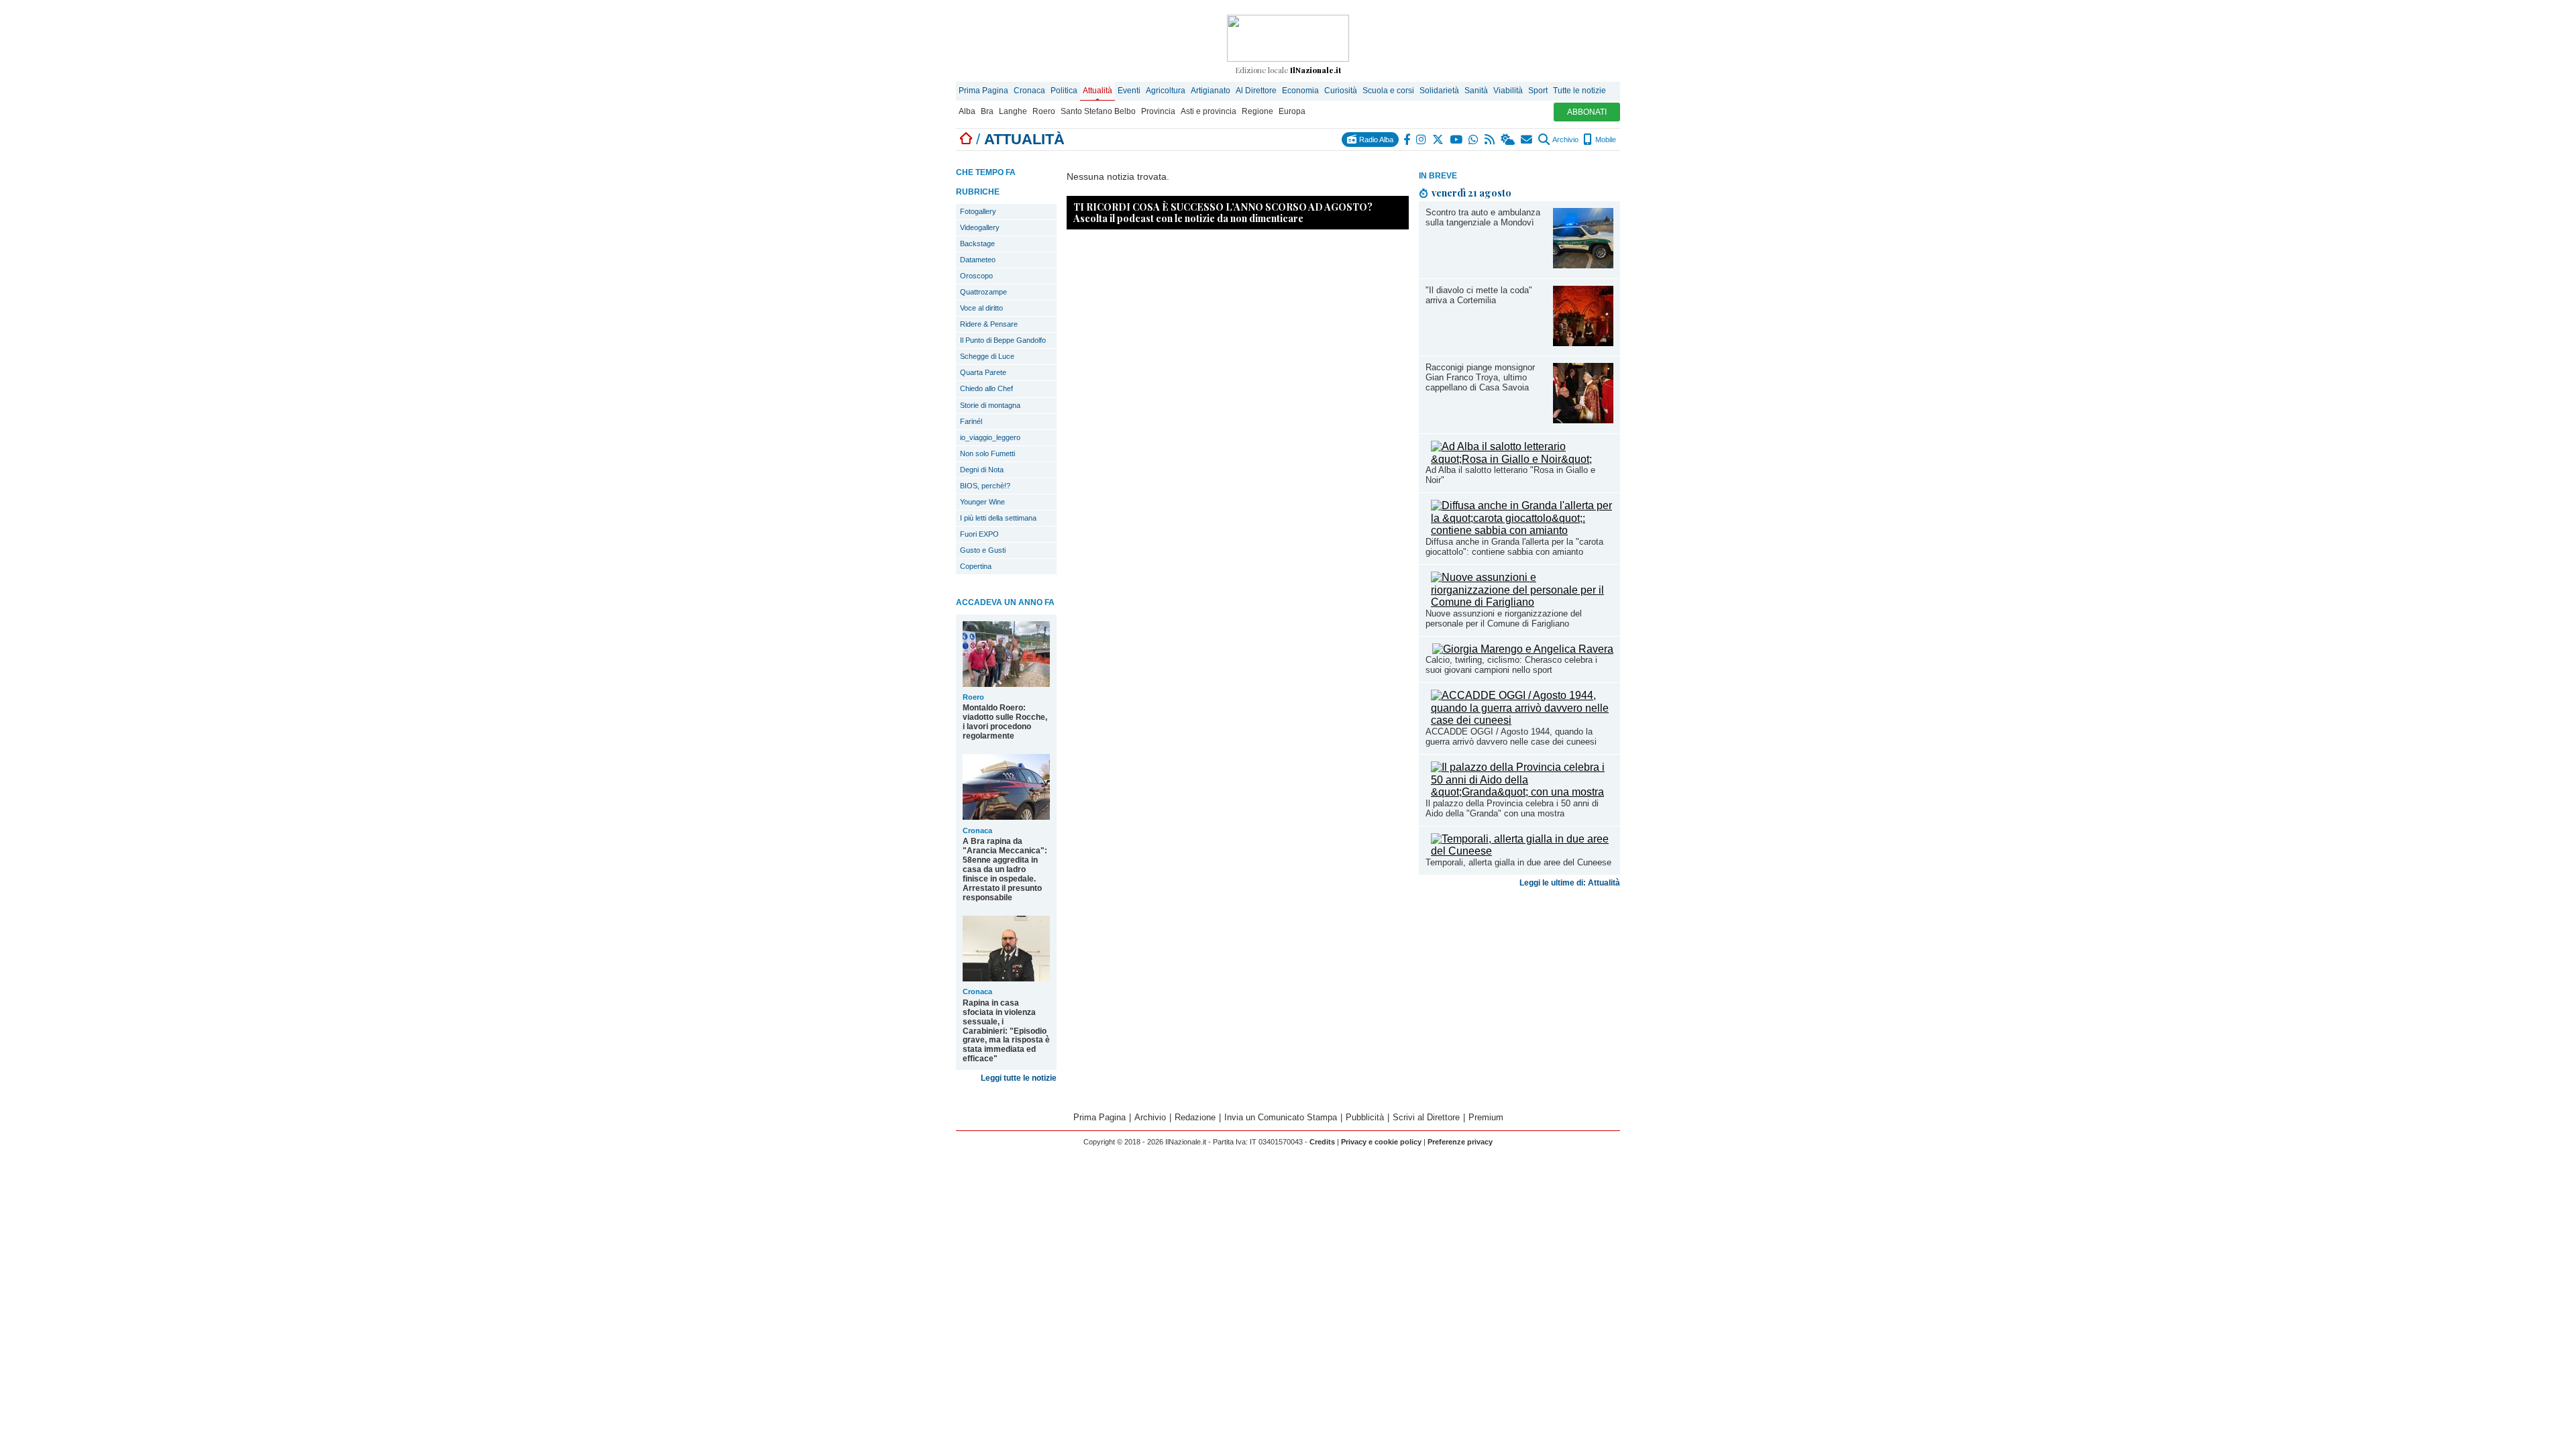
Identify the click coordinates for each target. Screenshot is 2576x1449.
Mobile (1605, 140)
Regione (1257, 111)
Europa (1292, 111)
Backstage (977, 244)
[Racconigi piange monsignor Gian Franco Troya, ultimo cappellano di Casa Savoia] (1583, 420)
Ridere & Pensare (989, 324)
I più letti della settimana (998, 518)
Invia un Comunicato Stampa (1281, 1117)
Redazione (1195, 1117)
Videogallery (980, 227)
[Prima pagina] (966, 139)
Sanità (1476, 91)
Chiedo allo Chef (986, 388)
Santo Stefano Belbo (1098, 111)
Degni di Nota (982, 470)
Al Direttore (1256, 91)
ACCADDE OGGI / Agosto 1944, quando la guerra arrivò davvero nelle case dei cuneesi (1511, 737)
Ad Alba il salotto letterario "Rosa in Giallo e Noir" (1510, 475)
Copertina (976, 566)
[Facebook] (1407, 140)
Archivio (1565, 140)
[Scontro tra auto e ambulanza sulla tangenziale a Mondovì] (1583, 265)
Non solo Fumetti (987, 453)
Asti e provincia (1209, 111)
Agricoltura (1166, 91)
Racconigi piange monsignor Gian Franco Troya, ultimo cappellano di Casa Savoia (1480, 377)
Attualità (1097, 91)
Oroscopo (976, 276)
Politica (1064, 91)
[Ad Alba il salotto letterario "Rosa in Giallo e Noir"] (1522, 459)
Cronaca (1029, 91)
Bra (987, 111)
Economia (1300, 91)
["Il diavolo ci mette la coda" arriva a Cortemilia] (1583, 342)
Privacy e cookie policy (1381, 1142)
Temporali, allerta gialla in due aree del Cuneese (1518, 862)
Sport (1538, 91)
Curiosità (1341, 91)
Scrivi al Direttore (1426, 1117)
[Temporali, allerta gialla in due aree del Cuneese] (1522, 851)
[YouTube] (1457, 140)
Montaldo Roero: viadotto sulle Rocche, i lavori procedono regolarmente (1005, 722)
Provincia (1158, 111)
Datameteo (978, 260)
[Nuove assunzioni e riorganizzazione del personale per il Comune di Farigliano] (1522, 602)
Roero (1044, 111)
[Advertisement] (1519, 998)
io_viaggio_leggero (990, 437)
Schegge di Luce (987, 356)
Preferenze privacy (1460, 1142)
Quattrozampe (983, 292)
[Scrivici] (1527, 140)
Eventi (1129, 91)
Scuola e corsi (1388, 91)
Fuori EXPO (979, 534)
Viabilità (1508, 91)
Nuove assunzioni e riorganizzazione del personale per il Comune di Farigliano (1504, 619)
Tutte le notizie (1579, 91)
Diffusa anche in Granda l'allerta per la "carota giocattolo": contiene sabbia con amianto (1514, 547)
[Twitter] (1439, 140)
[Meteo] (1508, 140)
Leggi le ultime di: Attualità (1570, 883)
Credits (1322, 1142)
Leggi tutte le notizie (1019, 1078)
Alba (967, 111)
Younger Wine (982, 502)
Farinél (971, 421)
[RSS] (1490, 140)
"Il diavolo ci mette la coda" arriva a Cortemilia (1479, 295)
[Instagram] (1422, 140)
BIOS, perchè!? (985, 486)
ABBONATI (1587, 112)
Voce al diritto (981, 308)
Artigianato (1211, 91)
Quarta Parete (983, 372)
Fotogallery (978, 211)
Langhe (1013, 111)
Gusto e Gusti (983, 550)
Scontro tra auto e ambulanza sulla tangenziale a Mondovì (1483, 217)
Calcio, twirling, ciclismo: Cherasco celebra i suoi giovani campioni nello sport (1511, 665)
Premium (1486, 1117)
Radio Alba (1375, 140)
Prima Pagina (983, 91)
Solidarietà (1439, 91)
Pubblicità (1365, 1117)
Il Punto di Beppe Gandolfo (1003, 340)
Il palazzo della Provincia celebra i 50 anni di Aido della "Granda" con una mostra (1512, 808)
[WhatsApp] (1474, 140)
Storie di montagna (990, 405)
